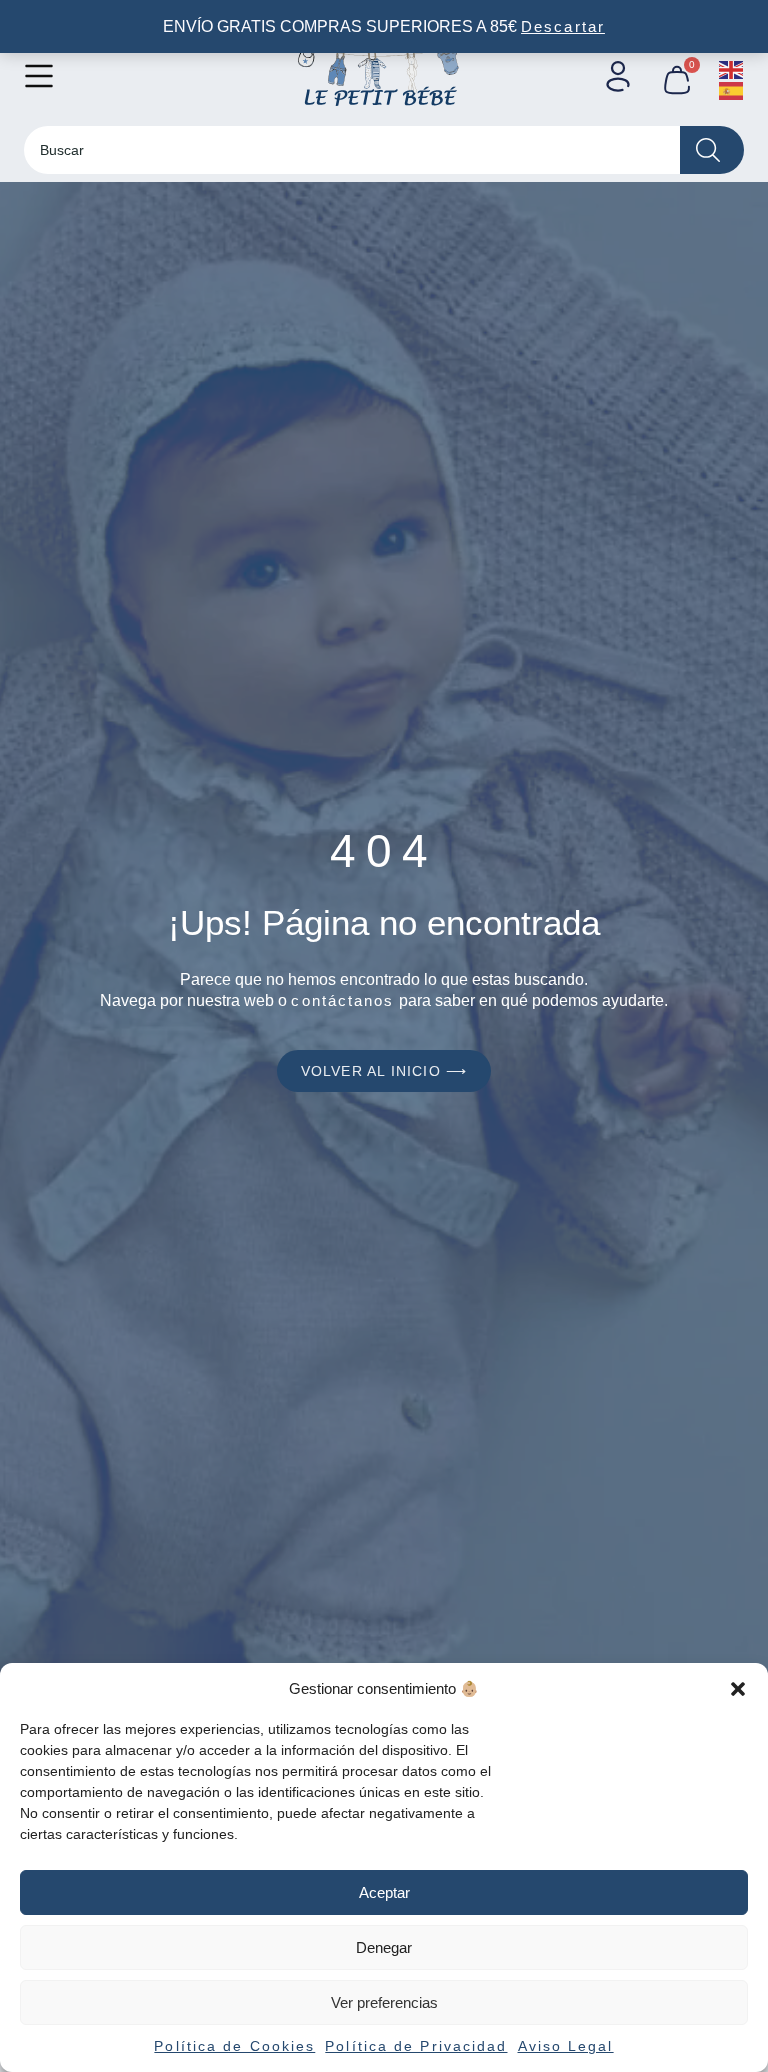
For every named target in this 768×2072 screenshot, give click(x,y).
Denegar (384, 1947)
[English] (732, 68)
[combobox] (352, 150)
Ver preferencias (384, 2002)
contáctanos (342, 1000)
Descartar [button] (563, 26)
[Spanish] (732, 89)
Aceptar (384, 1892)
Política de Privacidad (416, 2046)
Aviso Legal (566, 2046)
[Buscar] (712, 150)
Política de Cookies (234, 2046)
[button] (738, 1689)
